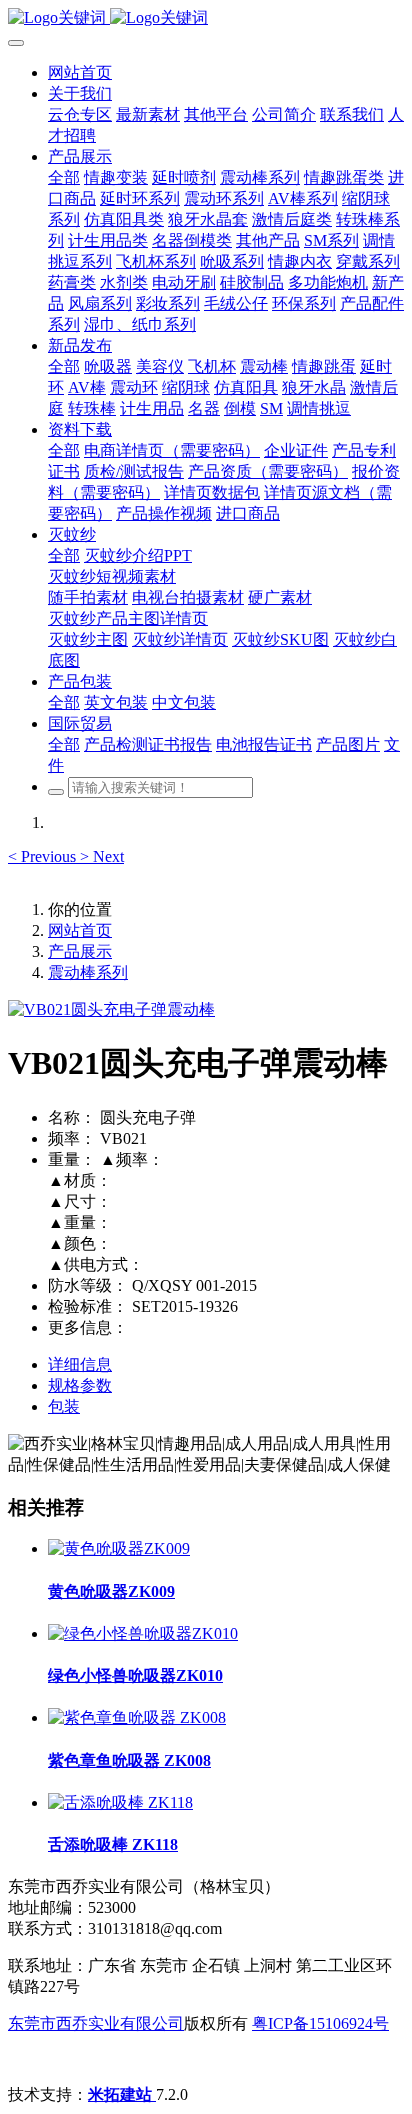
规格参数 (80, 1385)
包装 (64, 1406)
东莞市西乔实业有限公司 (96, 2023)
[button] (44, 856)
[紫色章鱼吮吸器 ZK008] (137, 1717)
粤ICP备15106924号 (320, 2023)
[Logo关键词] (206, 18)
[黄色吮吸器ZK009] (119, 1548)
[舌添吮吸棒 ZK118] (120, 1802)
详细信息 (80, 1364)
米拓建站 (122, 2094)
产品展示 (80, 951)
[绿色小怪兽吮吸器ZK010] (143, 1633)
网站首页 (80, 72)
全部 (64, 177)
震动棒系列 (88, 972)
